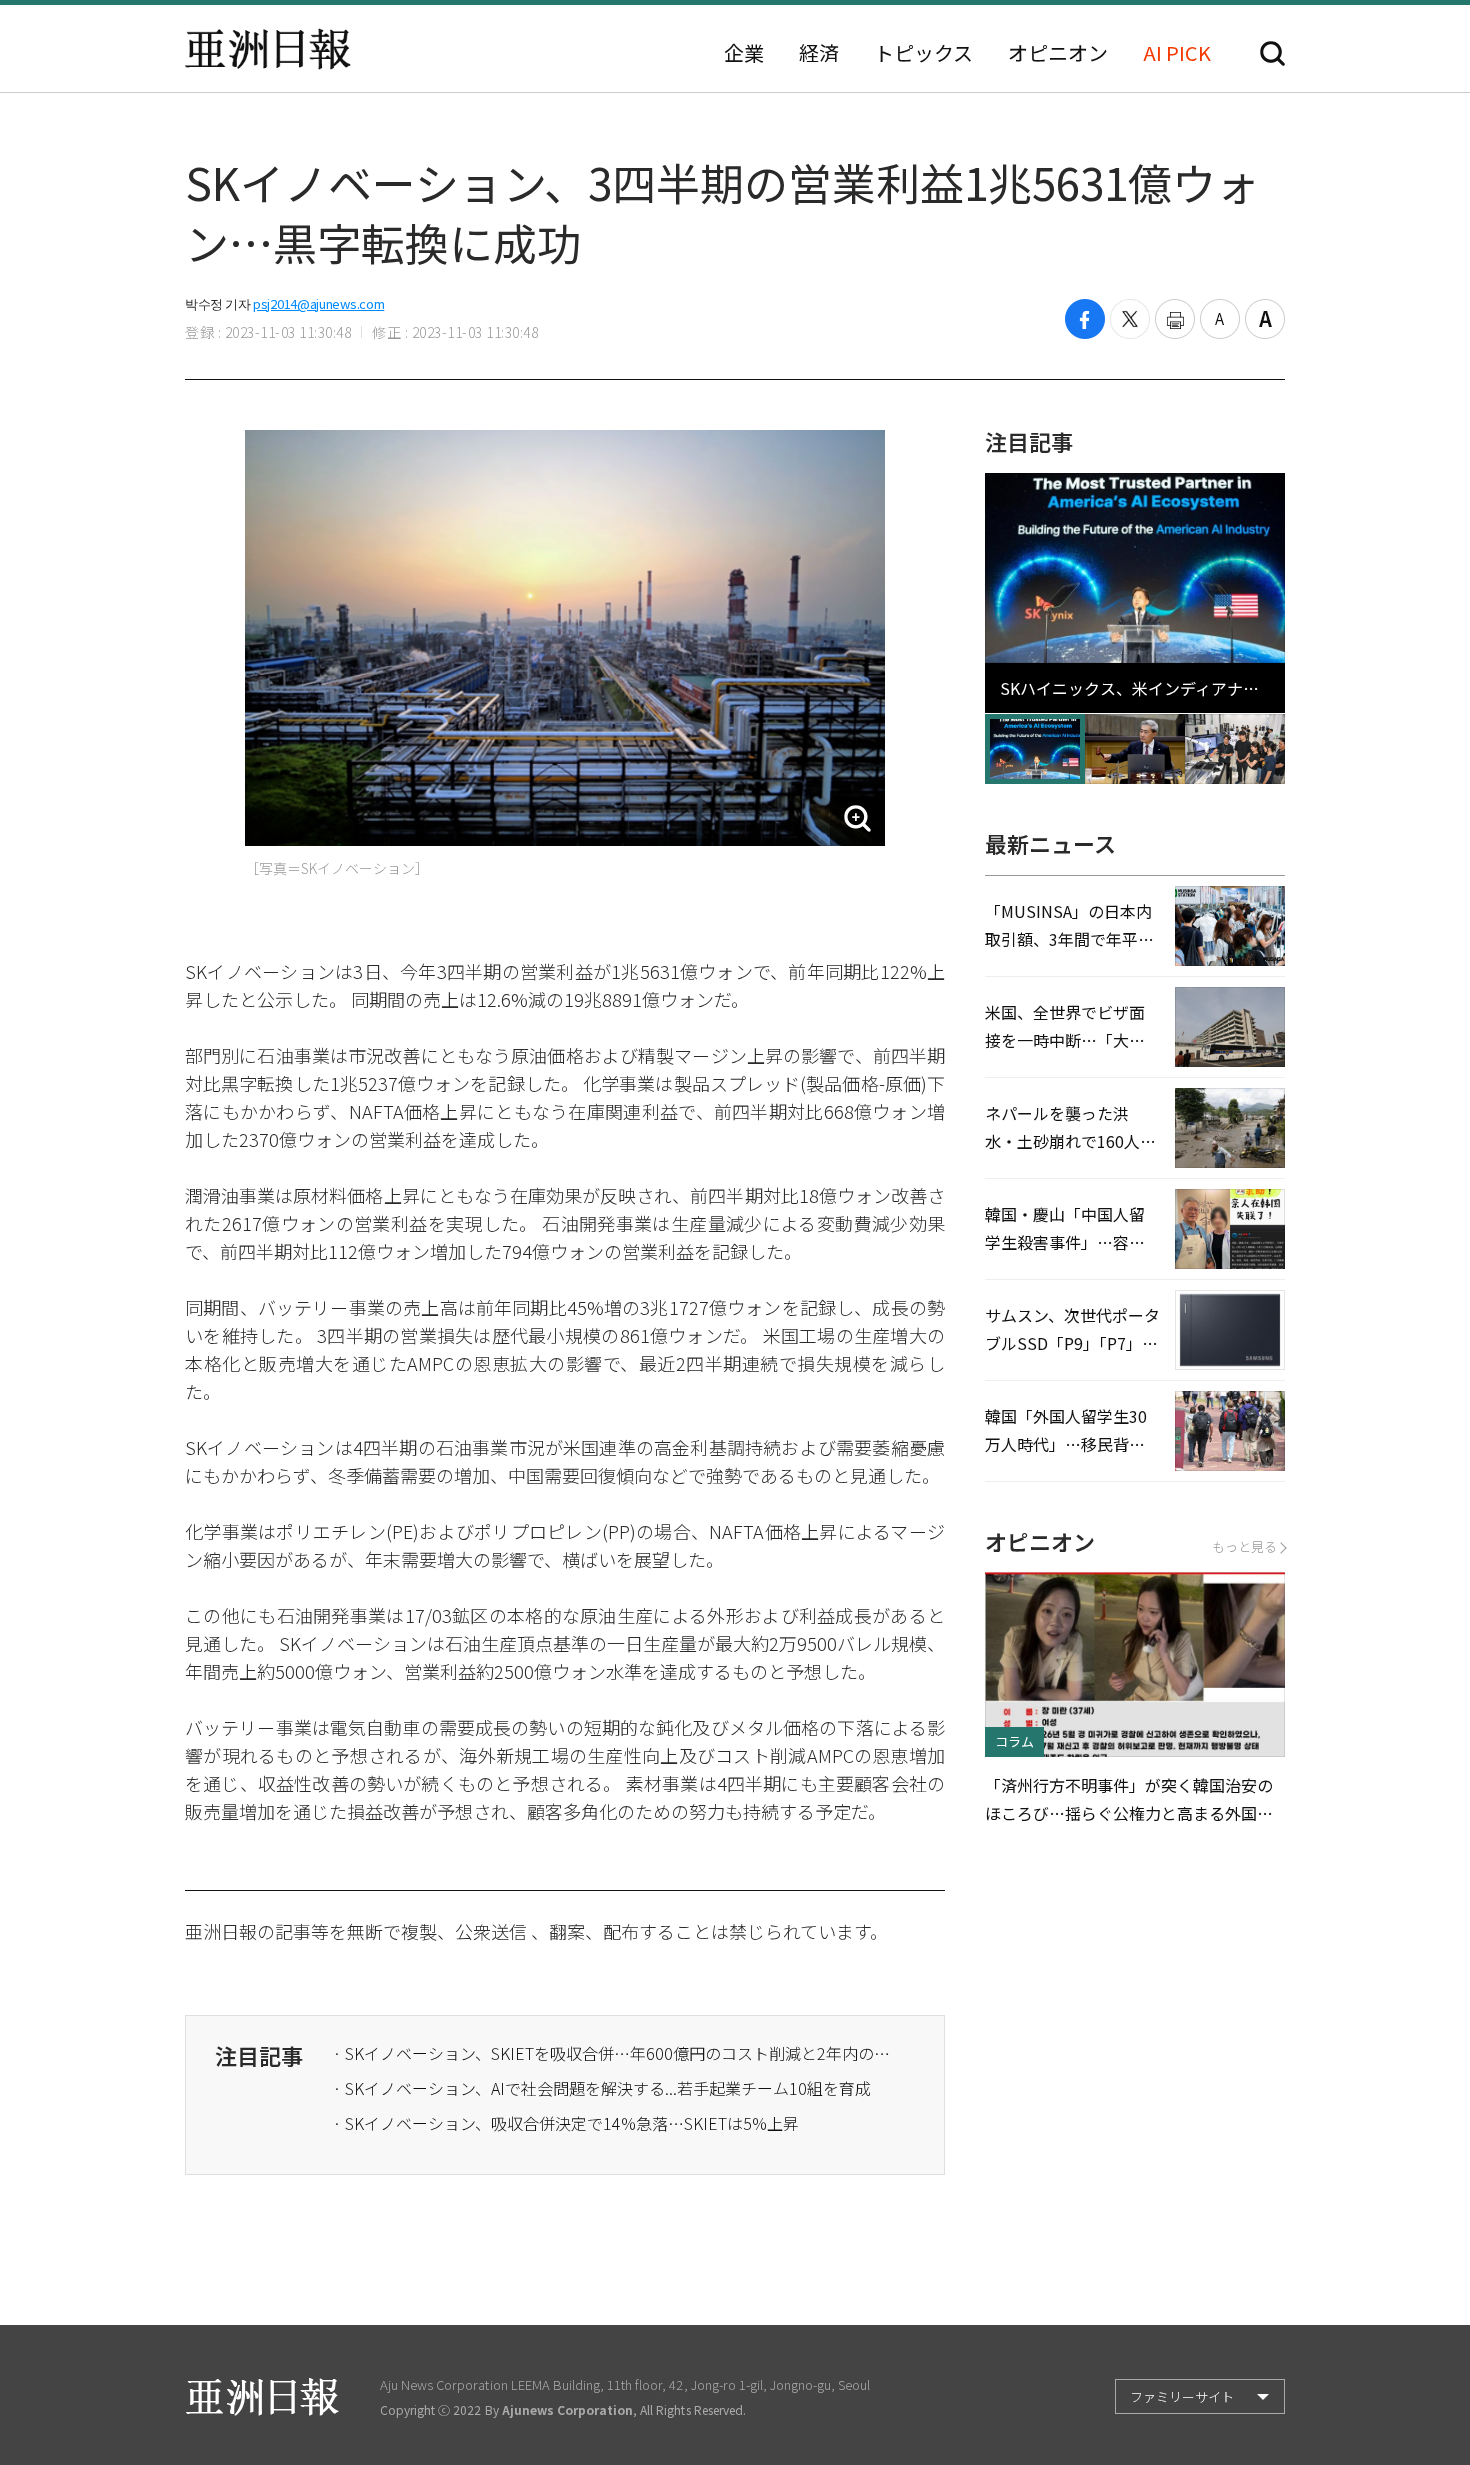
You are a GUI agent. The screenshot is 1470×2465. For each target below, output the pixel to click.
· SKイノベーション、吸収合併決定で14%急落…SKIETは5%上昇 (566, 2123)
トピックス (923, 53)
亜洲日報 (268, 49)
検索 (1272, 53)
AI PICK (1177, 53)
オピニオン (1058, 53)
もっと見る (1244, 1546)
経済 (819, 53)
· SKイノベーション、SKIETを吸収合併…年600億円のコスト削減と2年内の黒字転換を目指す (613, 2053)
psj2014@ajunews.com (318, 303)
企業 (744, 53)
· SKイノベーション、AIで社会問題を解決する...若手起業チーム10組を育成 (602, 2088)
